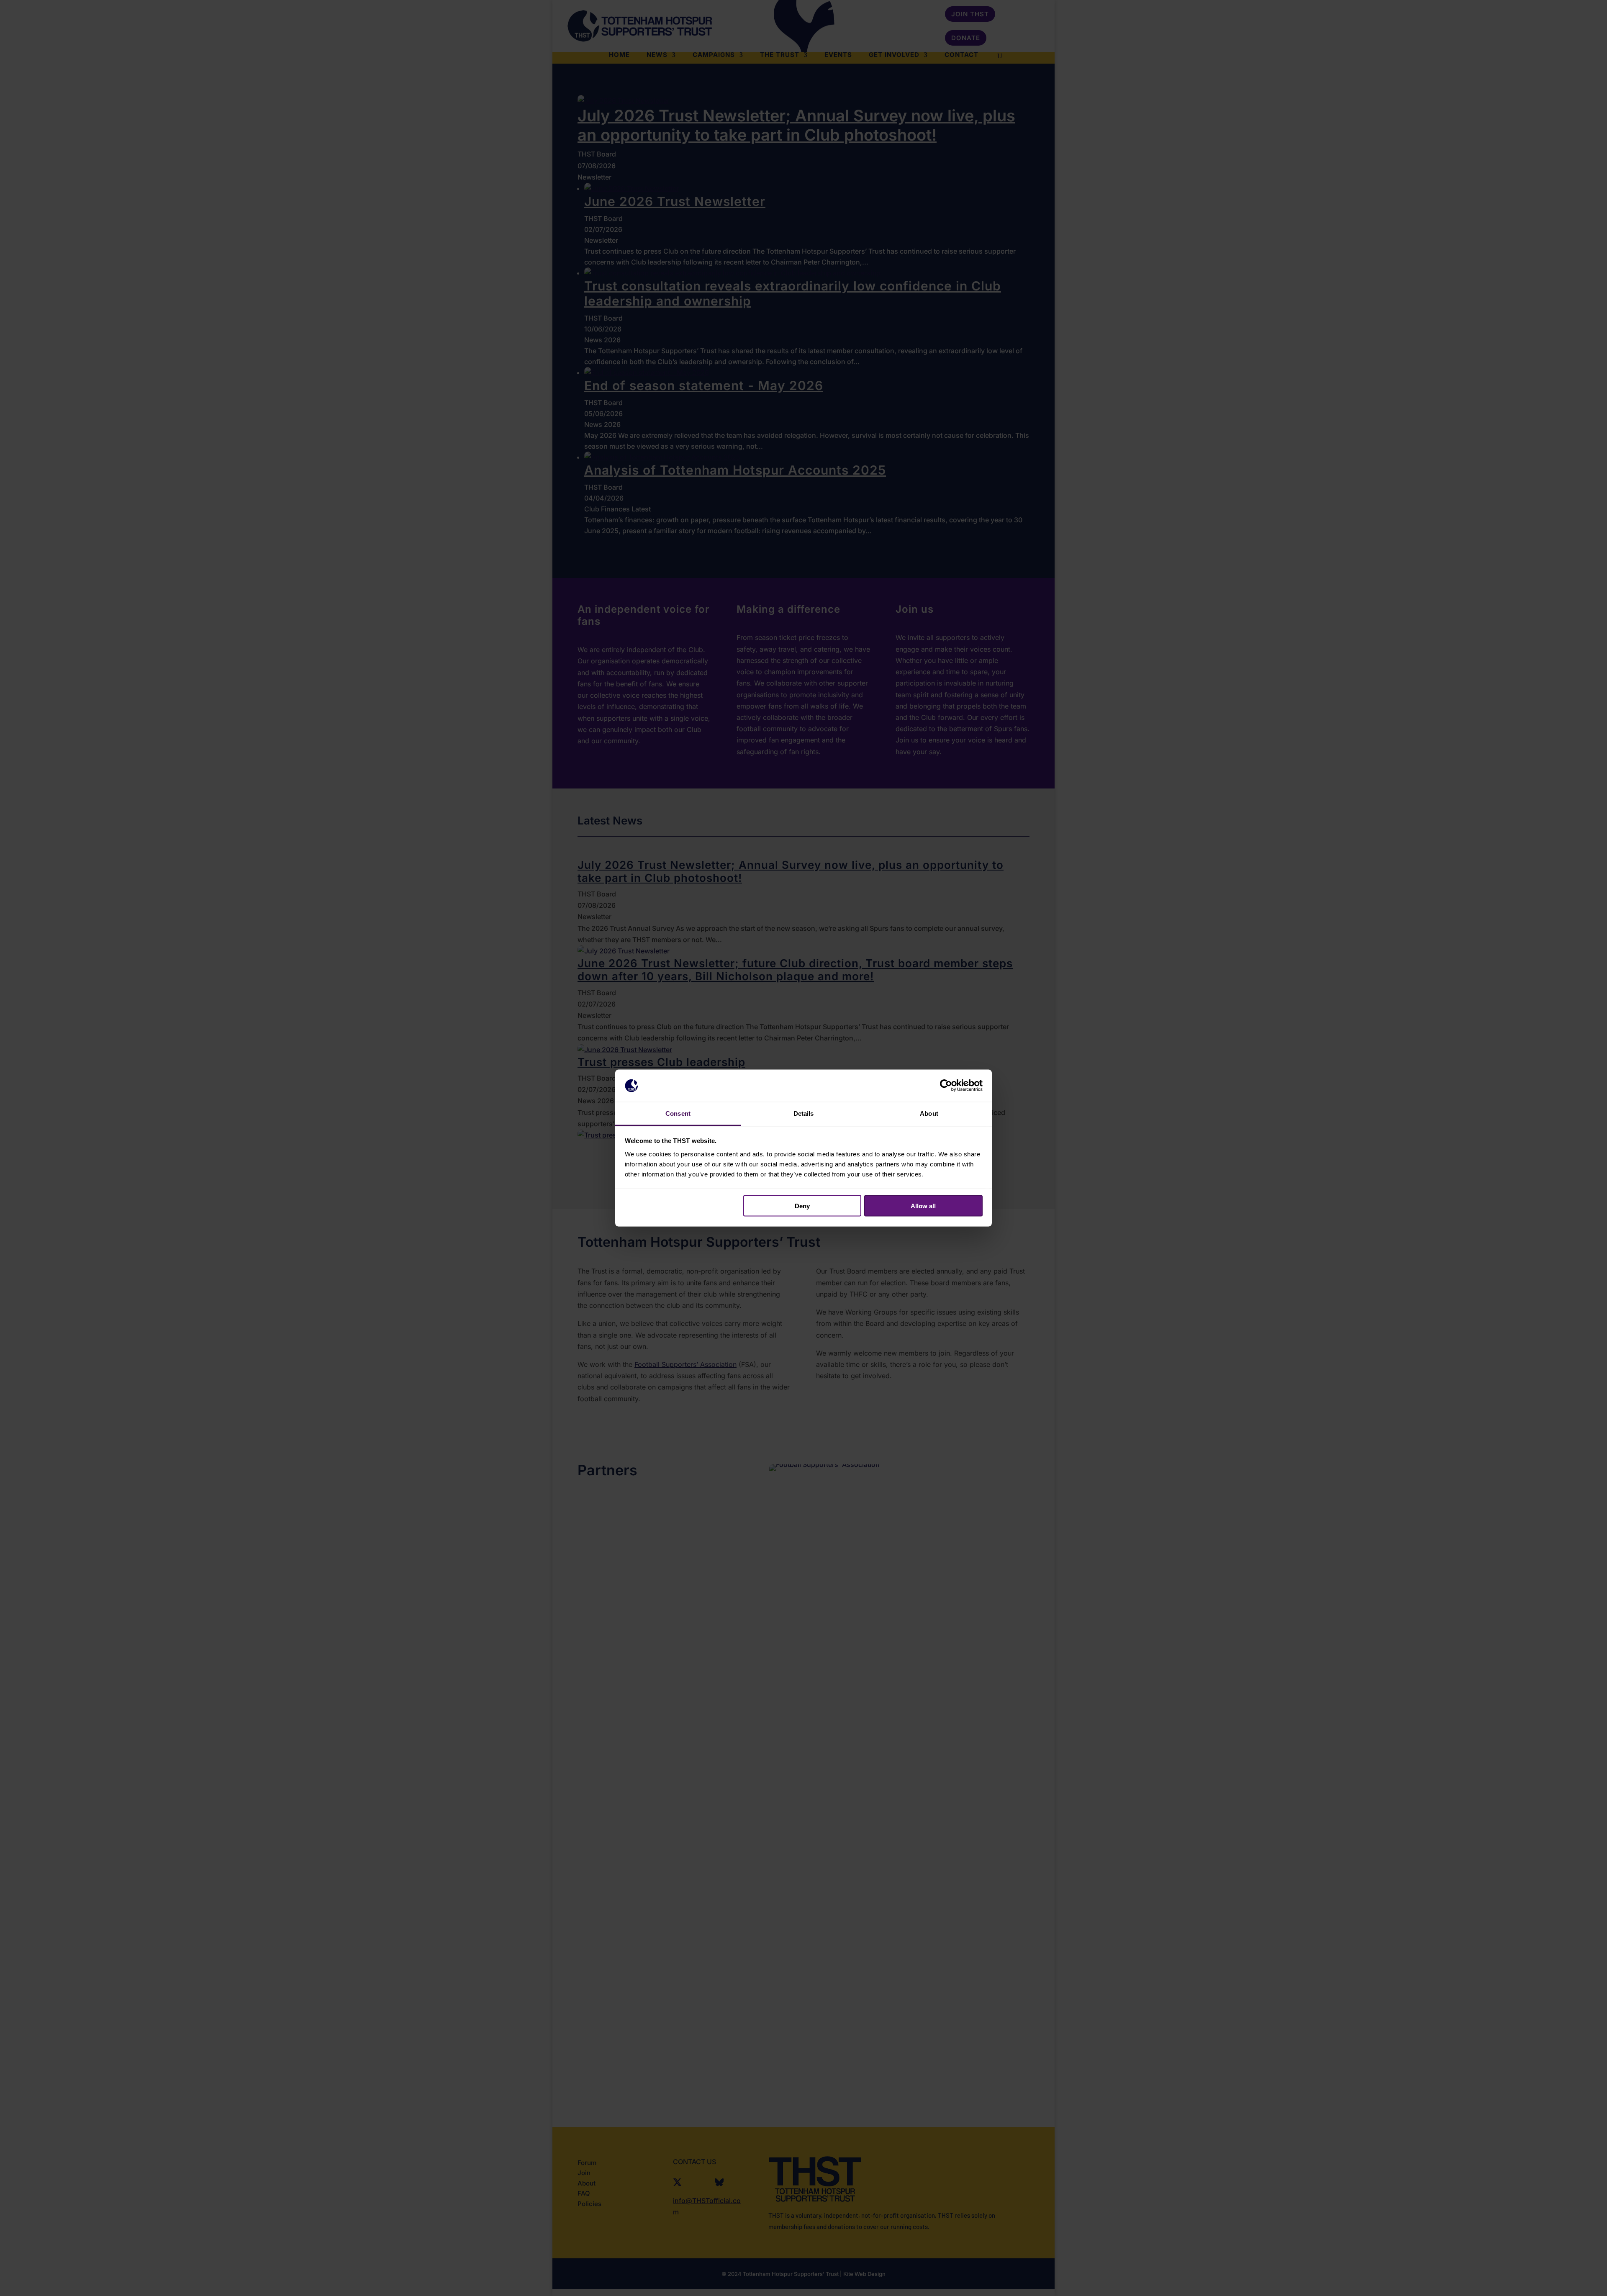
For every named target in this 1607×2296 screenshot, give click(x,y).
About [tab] (929, 1113)
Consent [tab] (678, 1113)
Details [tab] (804, 1113)
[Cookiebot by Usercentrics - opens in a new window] (946, 1086)
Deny (802, 1206)
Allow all (923, 1206)
